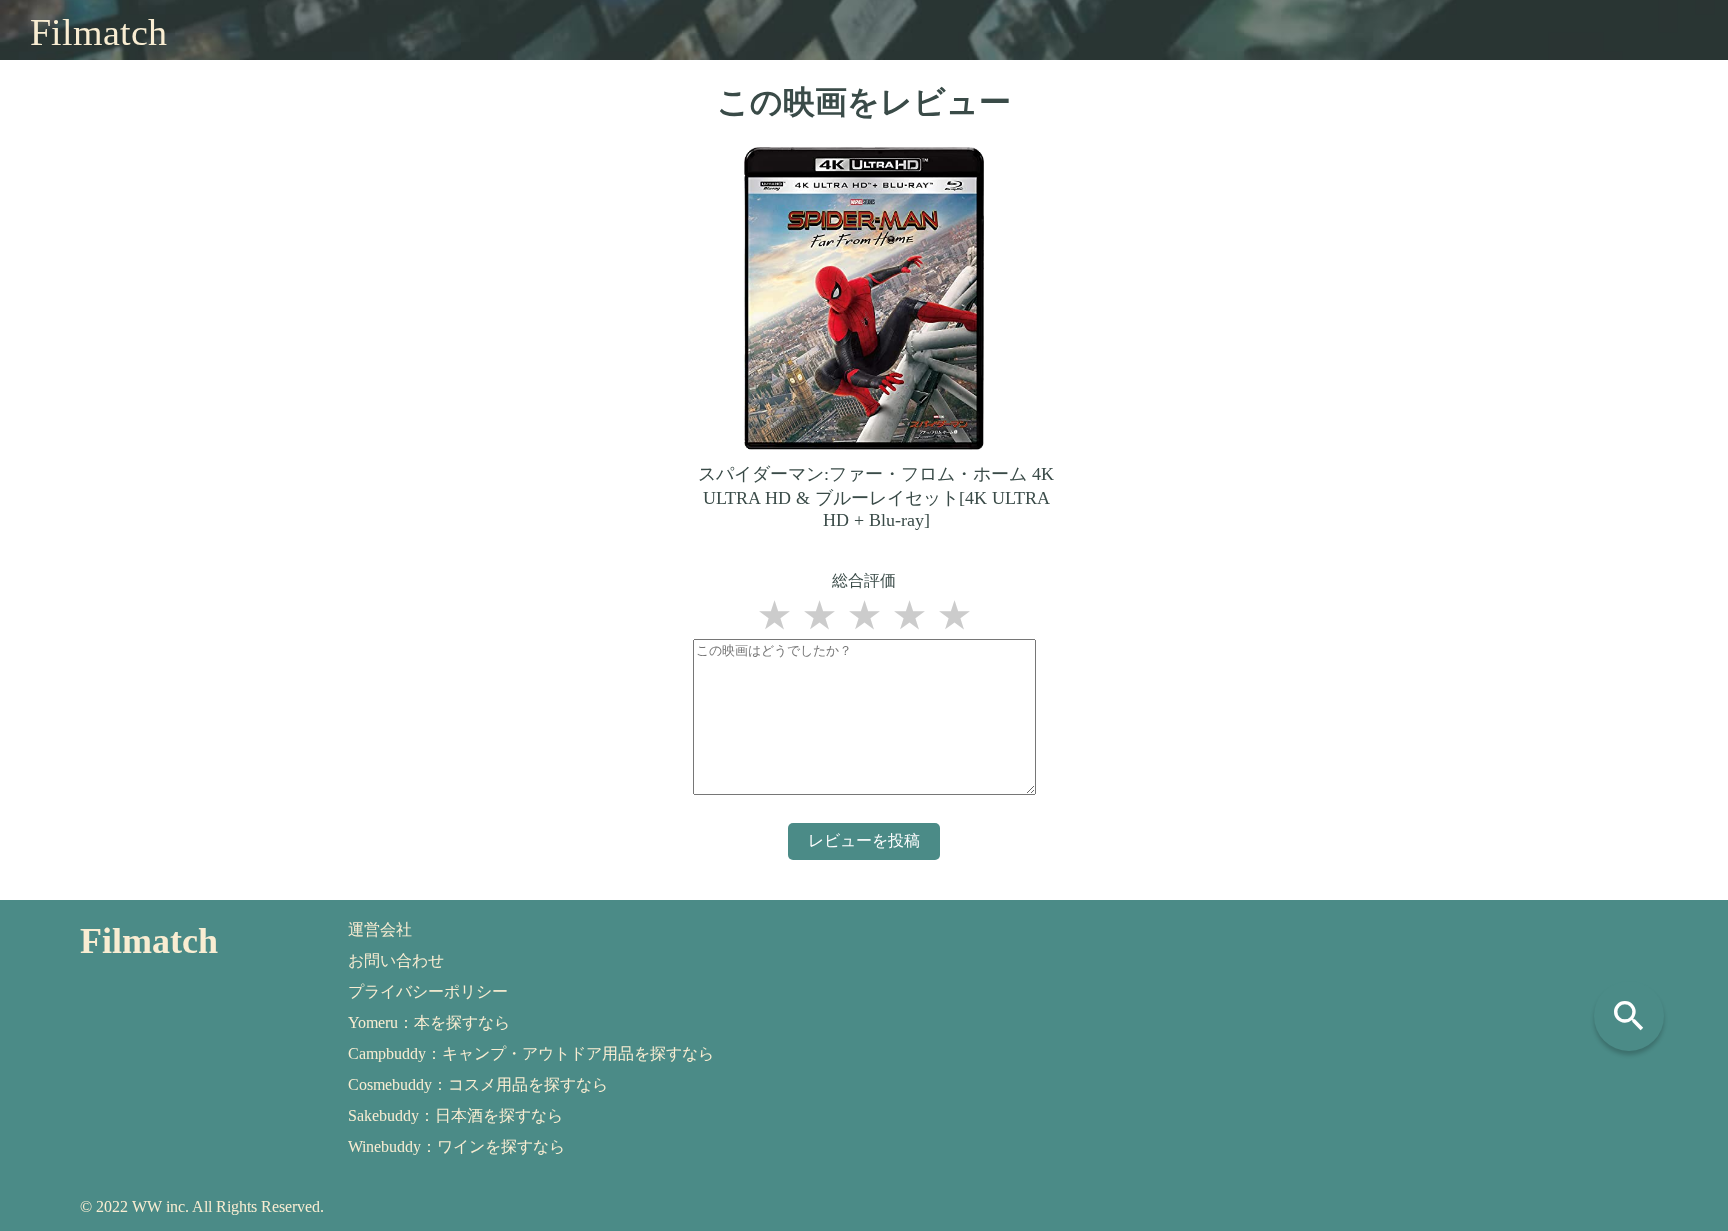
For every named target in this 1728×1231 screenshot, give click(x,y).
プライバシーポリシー (428, 991)
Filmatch (98, 32)
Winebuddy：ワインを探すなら (456, 1146)
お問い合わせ (396, 960)
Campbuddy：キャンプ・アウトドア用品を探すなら (531, 1053)
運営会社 (380, 929)
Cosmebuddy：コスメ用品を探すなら (478, 1084)
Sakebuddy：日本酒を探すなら (455, 1115)
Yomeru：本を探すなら (429, 1022)
